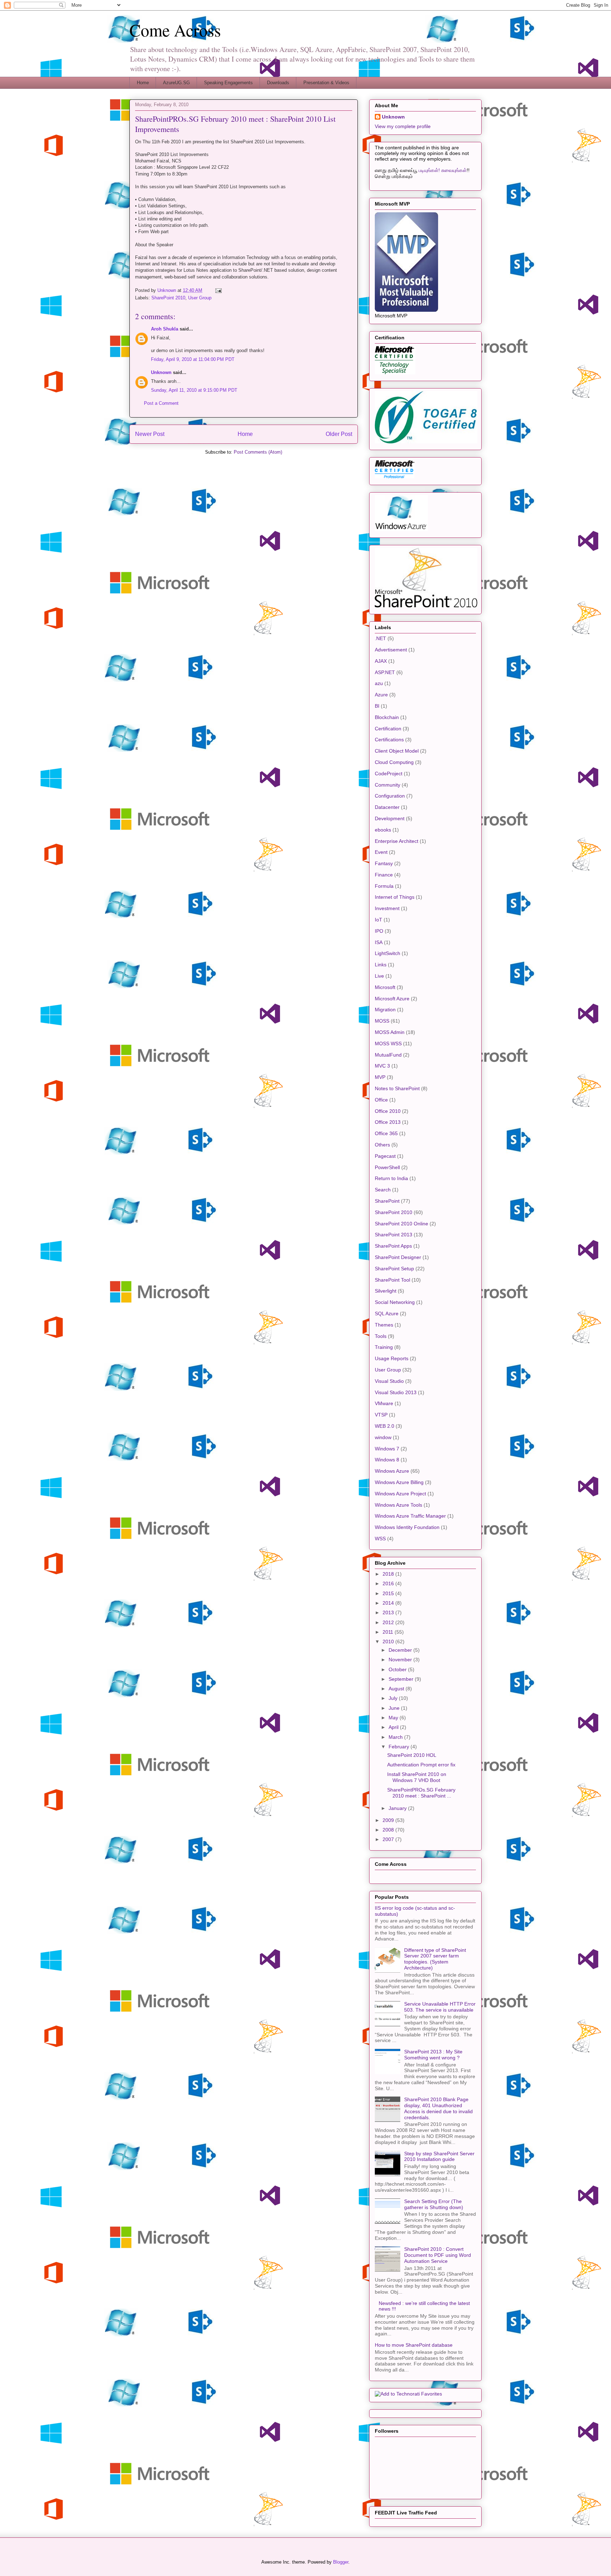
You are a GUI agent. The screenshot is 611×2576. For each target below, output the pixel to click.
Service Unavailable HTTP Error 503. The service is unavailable (440, 2007)
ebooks (383, 830)
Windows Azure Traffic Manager (410, 1516)
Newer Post (150, 434)
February (400, 1747)
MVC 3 (382, 1066)
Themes (384, 1325)
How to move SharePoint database (414, 2345)
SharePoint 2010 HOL (412, 1755)
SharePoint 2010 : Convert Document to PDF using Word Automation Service (438, 2255)
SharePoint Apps (393, 1246)
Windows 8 (387, 1460)
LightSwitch (388, 953)
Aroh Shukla (165, 329)
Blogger (341, 2562)
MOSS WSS (388, 1043)
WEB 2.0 (385, 1426)
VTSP (381, 1415)
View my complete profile (403, 126)
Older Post (339, 434)
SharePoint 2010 (168, 298)
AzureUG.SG (176, 83)
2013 (389, 1612)
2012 (389, 1622)
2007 (389, 1839)
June (395, 1708)
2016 (389, 1583)
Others (382, 1145)
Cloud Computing (394, 762)
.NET (380, 638)
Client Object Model (397, 751)
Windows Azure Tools (398, 1505)
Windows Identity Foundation (407, 1527)
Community (388, 785)
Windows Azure (392, 1471)
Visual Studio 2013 (396, 1392)
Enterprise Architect (397, 841)
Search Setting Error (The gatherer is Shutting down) (434, 2204)
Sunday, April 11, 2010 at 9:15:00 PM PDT (194, 390)
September (402, 1679)
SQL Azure (387, 1313)
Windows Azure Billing (399, 1482)
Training (384, 1347)
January (398, 1808)
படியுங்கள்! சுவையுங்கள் (443, 170)
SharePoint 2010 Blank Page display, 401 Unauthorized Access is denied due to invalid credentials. (438, 2108)
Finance (384, 875)
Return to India (391, 1178)
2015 (389, 1593)
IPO (379, 931)
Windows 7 (387, 1449)
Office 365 (386, 1133)
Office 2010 (388, 1111)
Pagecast (385, 1156)
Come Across (175, 30)
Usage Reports (392, 1358)
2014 (389, 1603)
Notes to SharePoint (397, 1088)
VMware (384, 1403)
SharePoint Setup (394, 1269)
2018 (389, 1574)
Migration (385, 1010)
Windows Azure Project (400, 1494)
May (394, 1718)
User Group (200, 298)
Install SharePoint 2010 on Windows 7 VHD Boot (417, 1777)
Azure (381, 695)
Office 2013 (388, 1122)
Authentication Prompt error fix (421, 1765)
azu (379, 683)
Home (143, 83)
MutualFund (388, 1055)
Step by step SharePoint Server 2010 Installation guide (439, 2157)
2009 (389, 1820)
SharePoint (387, 1201)
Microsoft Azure (392, 999)
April (394, 1727)
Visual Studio (389, 1381)
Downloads (278, 83)
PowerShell (387, 1167)
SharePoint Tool (392, 1280)
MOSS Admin (390, 1032)
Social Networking (395, 1302)
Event (381, 852)
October (398, 1669)
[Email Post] (218, 290)
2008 (389, 1830)
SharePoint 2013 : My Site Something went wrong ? (433, 2055)
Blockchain (387, 717)
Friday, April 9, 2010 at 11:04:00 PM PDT (193, 359)
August (397, 1689)
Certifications (389, 740)
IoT (379, 920)
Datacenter (387, 807)
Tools (381, 1336)
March (396, 1737)
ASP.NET (385, 672)
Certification (388, 729)
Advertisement (391, 650)
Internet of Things (395, 897)
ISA (379, 942)
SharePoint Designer (398, 1257)
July (394, 1698)
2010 (389, 1641)
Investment (387, 908)
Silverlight (386, 1291)
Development (390, 818)
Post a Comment (161, 403)
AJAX (381, 661)
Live (379, 976)
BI (377, 706)
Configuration (390, 796)
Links (381, 965)
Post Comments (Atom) (258, 452)
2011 (389, 1632)
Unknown (161, 372)
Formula (384, 886)
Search (383, 1190)
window (383, 1437)
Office (381, 1100)
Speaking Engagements (228, 83)
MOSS (382, 1021)
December (401, 1650)
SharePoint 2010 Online (401, 1224)
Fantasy (384, 863)
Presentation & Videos (326, 83)
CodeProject (389, 774)
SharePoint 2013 (394, 1235)
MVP (380, 1077)
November (401, 1660)
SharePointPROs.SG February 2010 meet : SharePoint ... (421, 1793)
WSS (380, 1539)
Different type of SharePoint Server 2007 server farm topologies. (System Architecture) (435, 1959)
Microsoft (385, 987)
